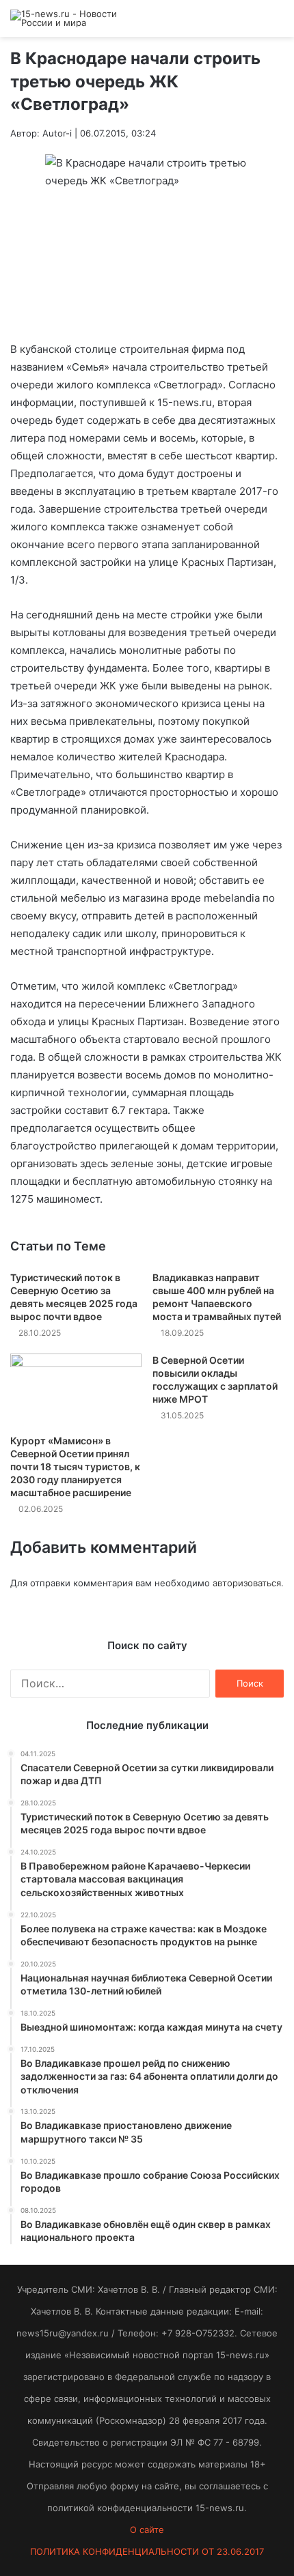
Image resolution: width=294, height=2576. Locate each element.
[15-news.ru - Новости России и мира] (65, 18)
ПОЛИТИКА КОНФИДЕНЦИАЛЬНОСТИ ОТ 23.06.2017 (147, 2551)
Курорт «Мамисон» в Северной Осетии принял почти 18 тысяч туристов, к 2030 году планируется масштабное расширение (75, 1466)
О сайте (147, 2530)
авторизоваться (247, 1583)
